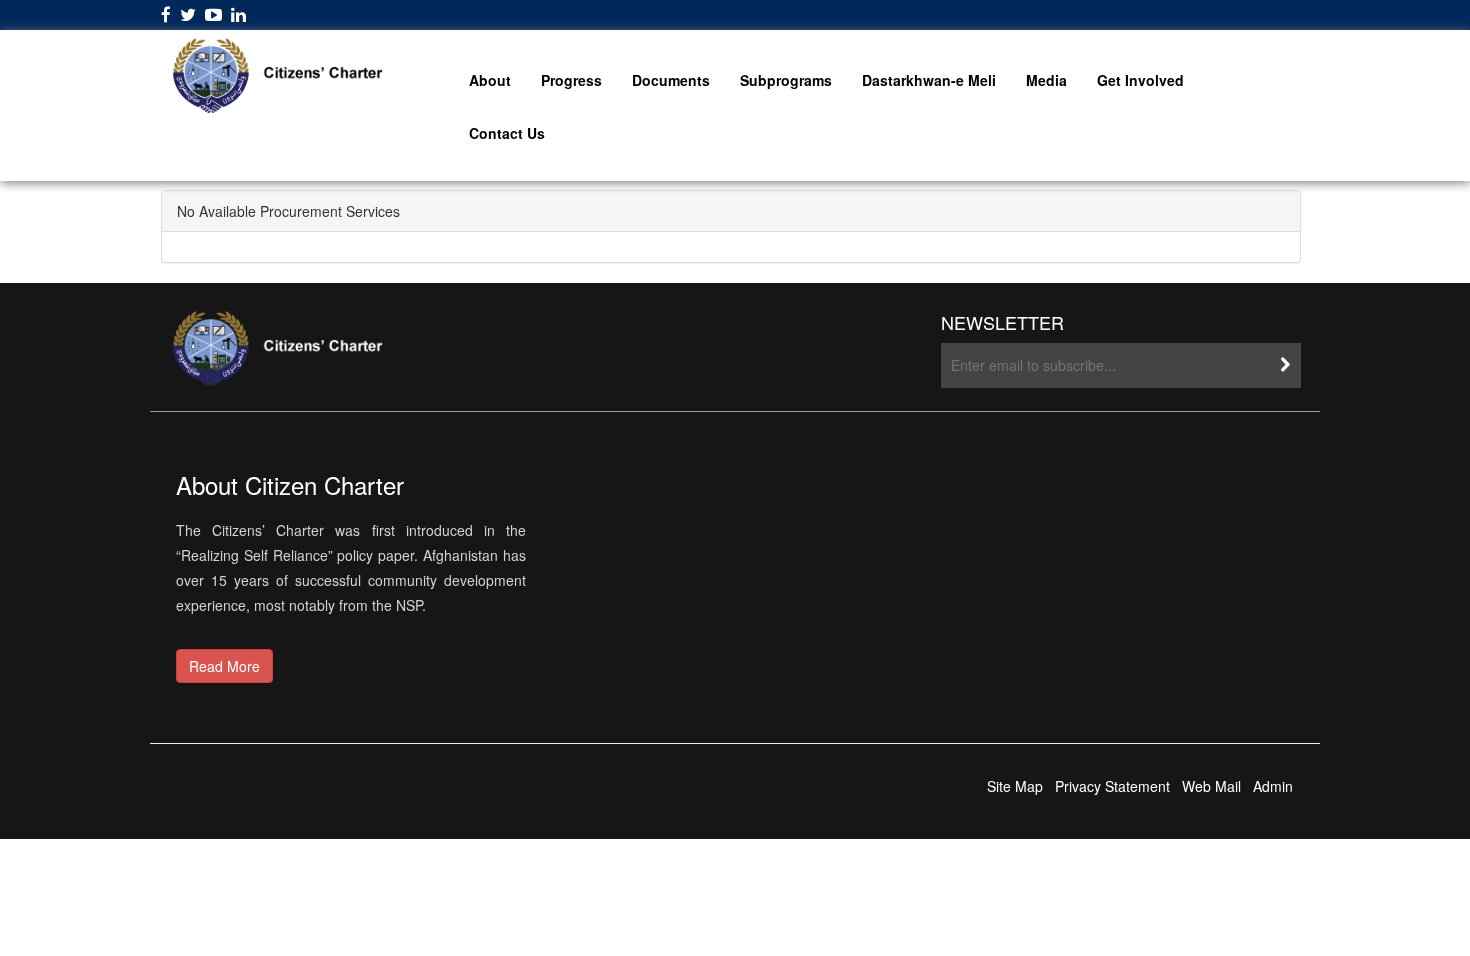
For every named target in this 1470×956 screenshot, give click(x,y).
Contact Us (507, 133)
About (490, 80)
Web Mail (1211, 786)
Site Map (1015, 786)
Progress (571, 80)
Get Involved (1140, 80)
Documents (671, 80)
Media (1046, 80)
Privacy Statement (1112, 786)
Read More (224, 666)
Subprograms (786, 80)
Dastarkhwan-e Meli (929, 80)
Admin (1273, 786)
